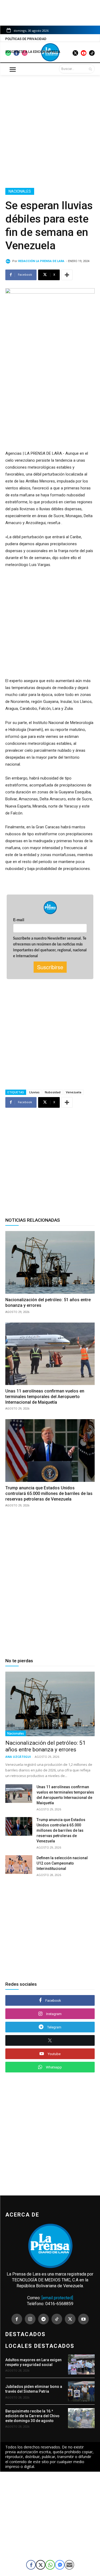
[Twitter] (70, 2319)
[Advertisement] (50, 130)
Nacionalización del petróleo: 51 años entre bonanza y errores (45, 1746)
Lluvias (34, 1092)
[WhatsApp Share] (50, 2565)
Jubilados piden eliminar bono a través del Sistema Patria (34, 2389)
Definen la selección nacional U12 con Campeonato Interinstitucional (62, 1863)
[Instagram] (30, 2319)
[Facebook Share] (31, 2565)
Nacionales (20, 191)
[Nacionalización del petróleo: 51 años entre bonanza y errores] (50, 1262)
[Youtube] (83, 2319)
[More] (67, 275)
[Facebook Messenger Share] (60, 2565)
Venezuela (74, 1092)
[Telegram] (43, 2319)
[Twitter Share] (41, 2565)
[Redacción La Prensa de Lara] (9, 261)
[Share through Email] (69, 2565)
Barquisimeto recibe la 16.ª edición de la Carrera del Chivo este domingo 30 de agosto (32, 2416)
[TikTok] (57, 2319)
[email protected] (57, 2298)
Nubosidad (53, 1092)
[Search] (90, 69)
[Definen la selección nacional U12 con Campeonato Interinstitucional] (19, 1865)
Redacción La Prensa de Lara (41, 261)
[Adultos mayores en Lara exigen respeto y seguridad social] (81, 2365)
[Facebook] (17, 2319)
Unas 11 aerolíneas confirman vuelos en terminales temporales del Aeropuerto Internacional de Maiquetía (45, 1397)
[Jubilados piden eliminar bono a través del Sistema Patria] (81, 2391)
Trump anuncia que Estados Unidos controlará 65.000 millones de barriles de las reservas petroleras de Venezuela (49, 1493)
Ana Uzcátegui (18, 1757)
